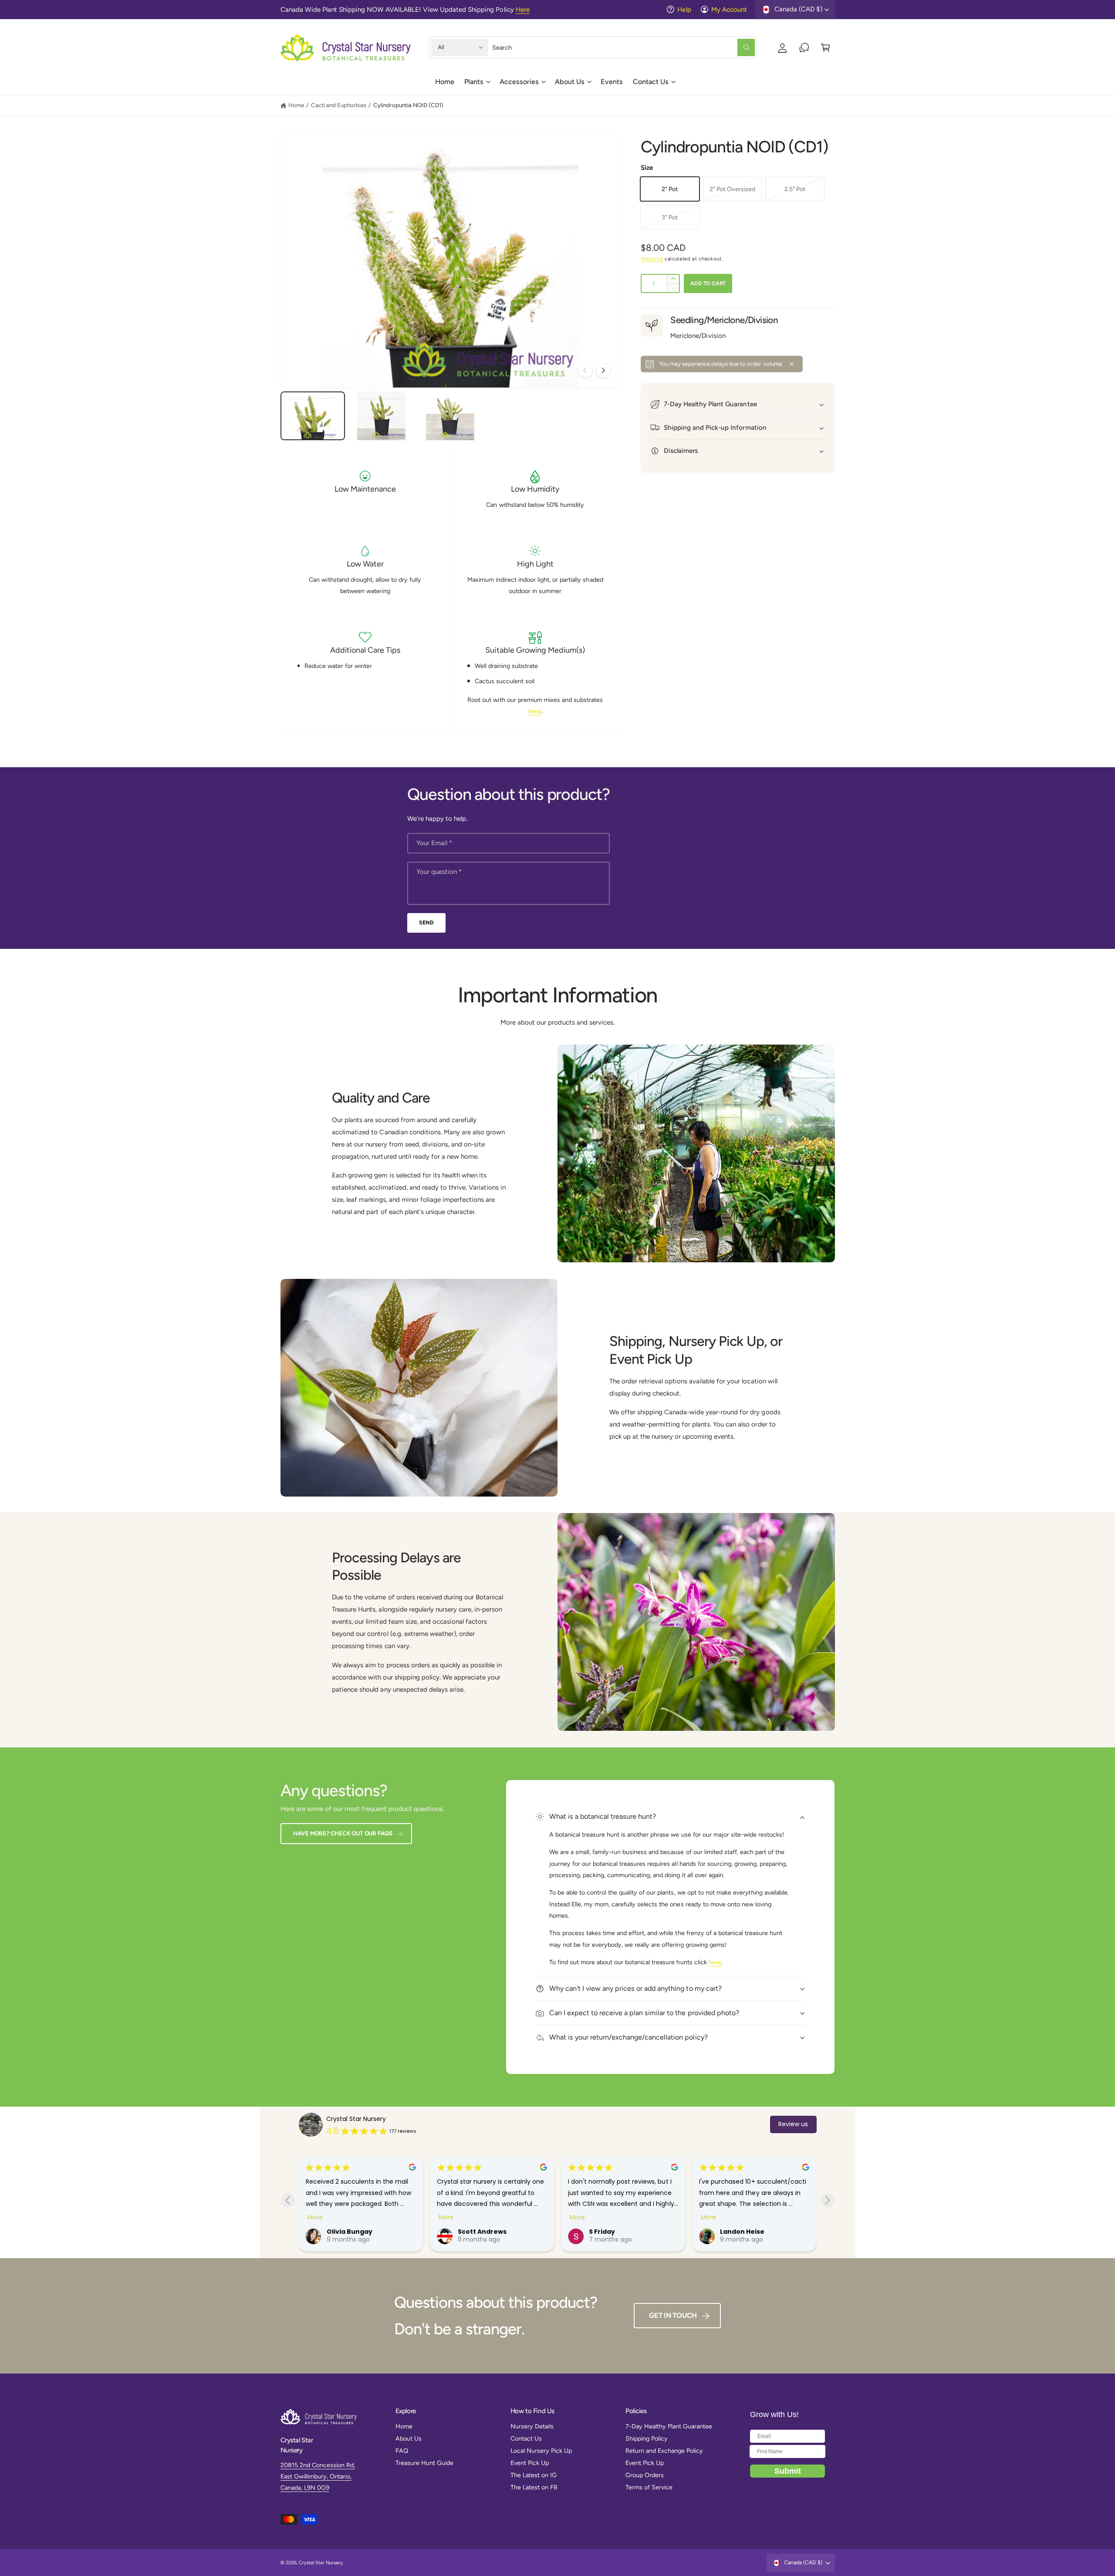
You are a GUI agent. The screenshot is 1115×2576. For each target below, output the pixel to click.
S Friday (471, 2232)
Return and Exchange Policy (664, 2451)
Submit (788, 2471)
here (535, 711)
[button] (477, 85)
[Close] (792, 364)
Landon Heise (611, 2232)
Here (523, 10)
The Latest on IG (534, 2475)
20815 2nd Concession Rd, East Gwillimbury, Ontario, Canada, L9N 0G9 (318, 2477)
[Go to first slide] (827, 2200)
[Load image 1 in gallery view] (313, 416)
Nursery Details (532, 2426)
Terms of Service (649, 2487)
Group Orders (645, 2475)
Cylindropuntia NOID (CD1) (408, 105)
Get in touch (673, 2315)
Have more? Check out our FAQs (343, 1833)
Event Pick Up (530, 2463)
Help (684, 10)
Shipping (652, 259)
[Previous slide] (288, 2200)
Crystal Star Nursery (356, 2119)
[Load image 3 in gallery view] (450, 416)
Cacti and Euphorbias (339, 105)
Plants (474, 82)
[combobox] (623, 47)
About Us (570, 82)
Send (426, 922)
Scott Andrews (351, 2232)
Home (296, 105)
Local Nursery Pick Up (541, 2451)
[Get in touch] (804, 47)
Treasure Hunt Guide (424, 2463)
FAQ (402, 2451)
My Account (729, 10)
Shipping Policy (647, 2438)
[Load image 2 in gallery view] (381, 416)
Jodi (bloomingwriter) (757, 2232)
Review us (793, 2124)
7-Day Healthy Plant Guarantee (669, 2426)
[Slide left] (585, 371)
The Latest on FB (534, 2487)
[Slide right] (603, 371)
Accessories (519, 82)
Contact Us (651, 82)
